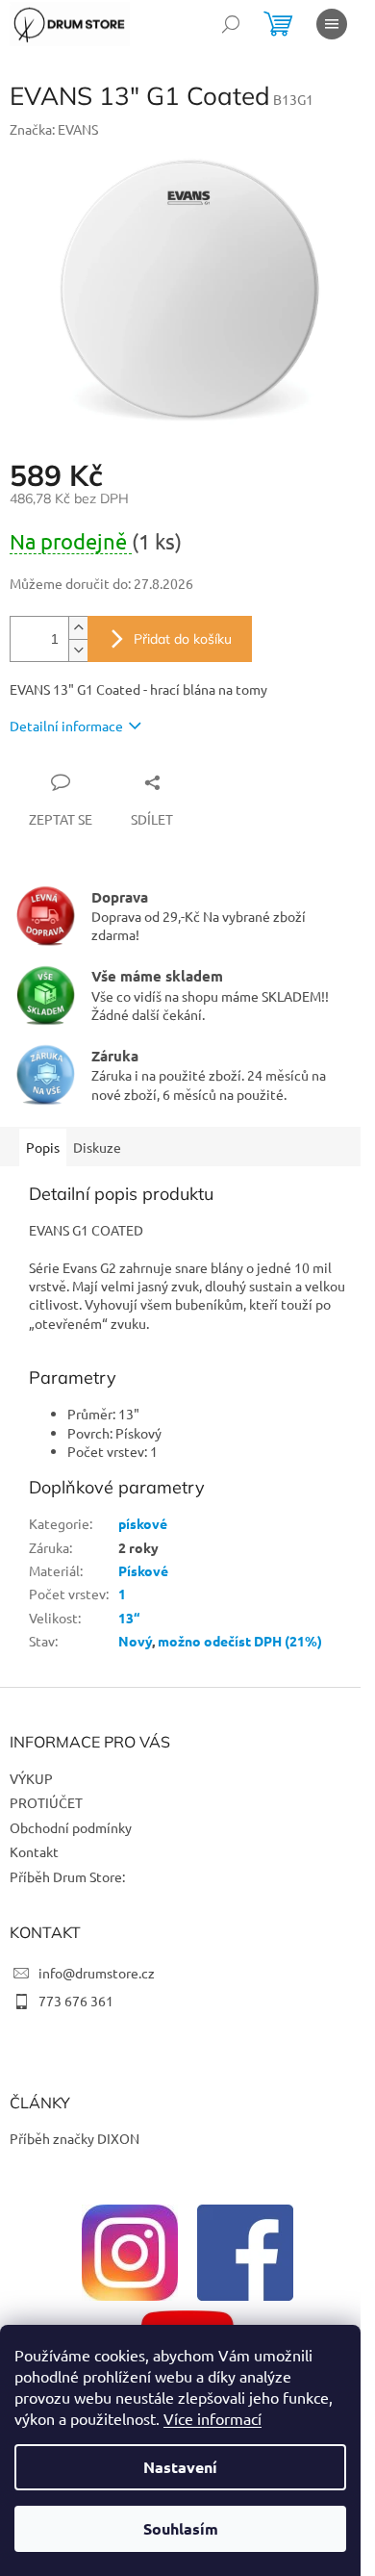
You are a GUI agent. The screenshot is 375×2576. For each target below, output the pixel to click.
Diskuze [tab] (97, 1147)
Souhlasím (181, 2528)
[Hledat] (231, 24)
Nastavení (180, 2467)
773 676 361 (76, 2001)
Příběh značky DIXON (75, 2138)
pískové (143, 1523)
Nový (135, 1641)
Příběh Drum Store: (67, 1876)
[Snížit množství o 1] (78, 650)
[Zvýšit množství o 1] (78, 628)
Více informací (212, 2418)
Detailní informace (66, 726)
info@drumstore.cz (97, 1973)
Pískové (143, 1570)
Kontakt (34, 1851)
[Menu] (332, 24)
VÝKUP (31, 1778)
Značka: (54, 129)
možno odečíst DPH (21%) (240, 1641)
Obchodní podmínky (71, 1827)
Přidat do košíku (183, 639)
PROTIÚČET (46, 1802)
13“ (129, 1618)
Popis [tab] (43, 1147)
